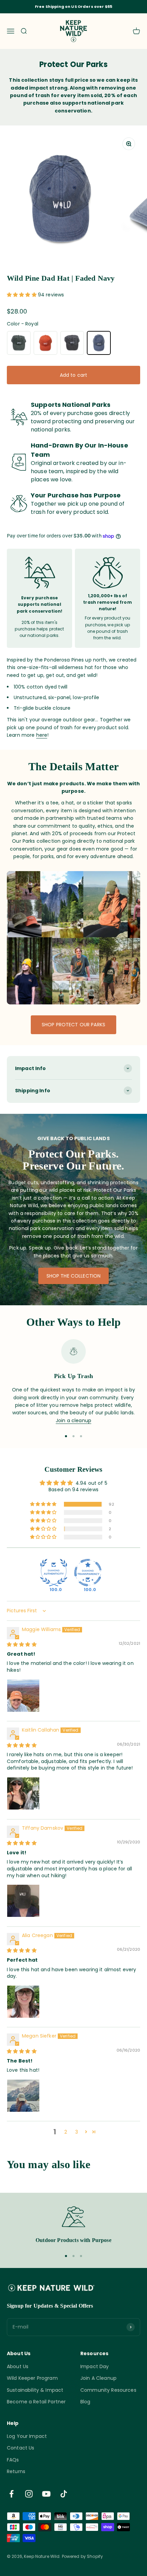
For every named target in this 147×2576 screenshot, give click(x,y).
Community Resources (108, 2390)
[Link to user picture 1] (23, 1696)
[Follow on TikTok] (64, 2494)
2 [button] (66, 2132)
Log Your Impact (27, 2436)
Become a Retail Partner (36, 2402)
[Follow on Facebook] (11, 2494)
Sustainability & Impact (35, 2390)
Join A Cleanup (98, 2378)
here (42, 735)
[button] (22, 295)
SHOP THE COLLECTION (74, 1276)
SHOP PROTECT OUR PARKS (73, 1025)
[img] (22, 1644)
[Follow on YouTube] (46, 2494)
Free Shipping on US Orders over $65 (73, 6)
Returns (16, 2471)
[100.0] (54, 1573)
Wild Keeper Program (32, 2378)
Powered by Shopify (83, 2556)
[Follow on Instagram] (29, 2494)
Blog (85, 2402)
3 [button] (77, 2132)
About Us (18, 2366)
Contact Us (21, 2448)
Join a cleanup (73, 1420)
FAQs (13, 2460)
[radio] (19, 343)
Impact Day (95, 2366)
